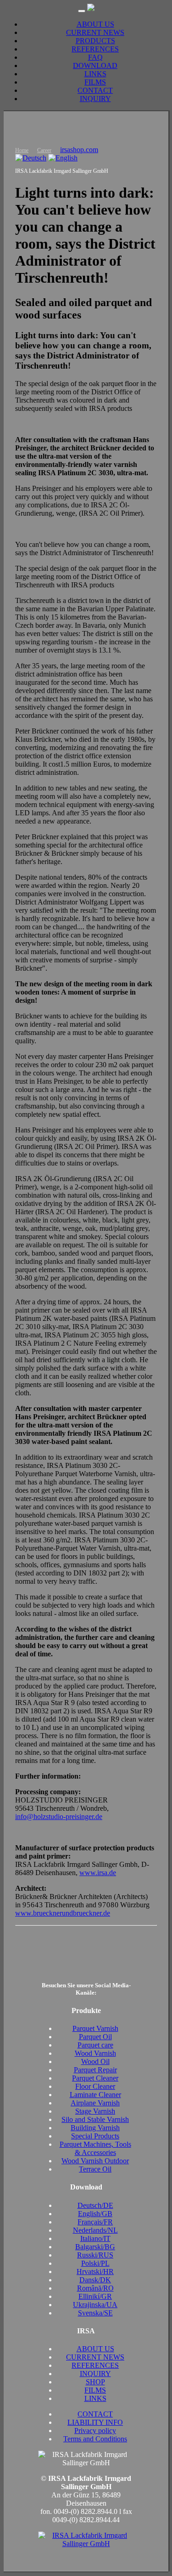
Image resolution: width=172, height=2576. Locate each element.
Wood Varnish (95, 2053)
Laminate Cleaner (95, 2095)
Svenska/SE (95, 2313)
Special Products (95, 2136)
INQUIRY (95, 99)
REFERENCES (95, 49)
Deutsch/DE (95, 2205)
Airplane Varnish (95, 2103)
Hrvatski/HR (95, 2272)
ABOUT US (95, 24)
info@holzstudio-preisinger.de (59, 1817)
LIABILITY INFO (95, 2422)
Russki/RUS (95, 2255)
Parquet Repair (95, 2070)
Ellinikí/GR (95, 2296)
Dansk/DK (95, 2280)
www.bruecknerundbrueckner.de (63, 1913)
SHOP (95, 2382)
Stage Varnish (95, 2111)
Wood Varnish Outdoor (95, 2161)
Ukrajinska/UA (95, 2305)
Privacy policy (95, 2431)
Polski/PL (95, 2263)
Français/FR (95, 2222)
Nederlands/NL (95, 2230)
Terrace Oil (95, 2169)
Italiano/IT (95, 2238)
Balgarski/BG (95, 2247)
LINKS (95, 74)
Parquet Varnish (95, 2028)
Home (22, 150)
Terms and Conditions (95, 2439)
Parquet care (95, 2045)
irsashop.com (79, 150)
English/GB (95, 2214)
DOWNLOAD (95, 65)
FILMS (95, 82)
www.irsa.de (98, 1873)
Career (44, 150)
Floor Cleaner (95, 2086)
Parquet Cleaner (95, 2078)
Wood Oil (95, 2061)
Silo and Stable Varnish (95, 2119)
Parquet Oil (95, 2037)
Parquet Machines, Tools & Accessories (95, 2148)
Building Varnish (95, 2128)
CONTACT (95, 90)
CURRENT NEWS (95, 32)
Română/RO (95, 2288)
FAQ (95, 57)
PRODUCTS (95, 41)
